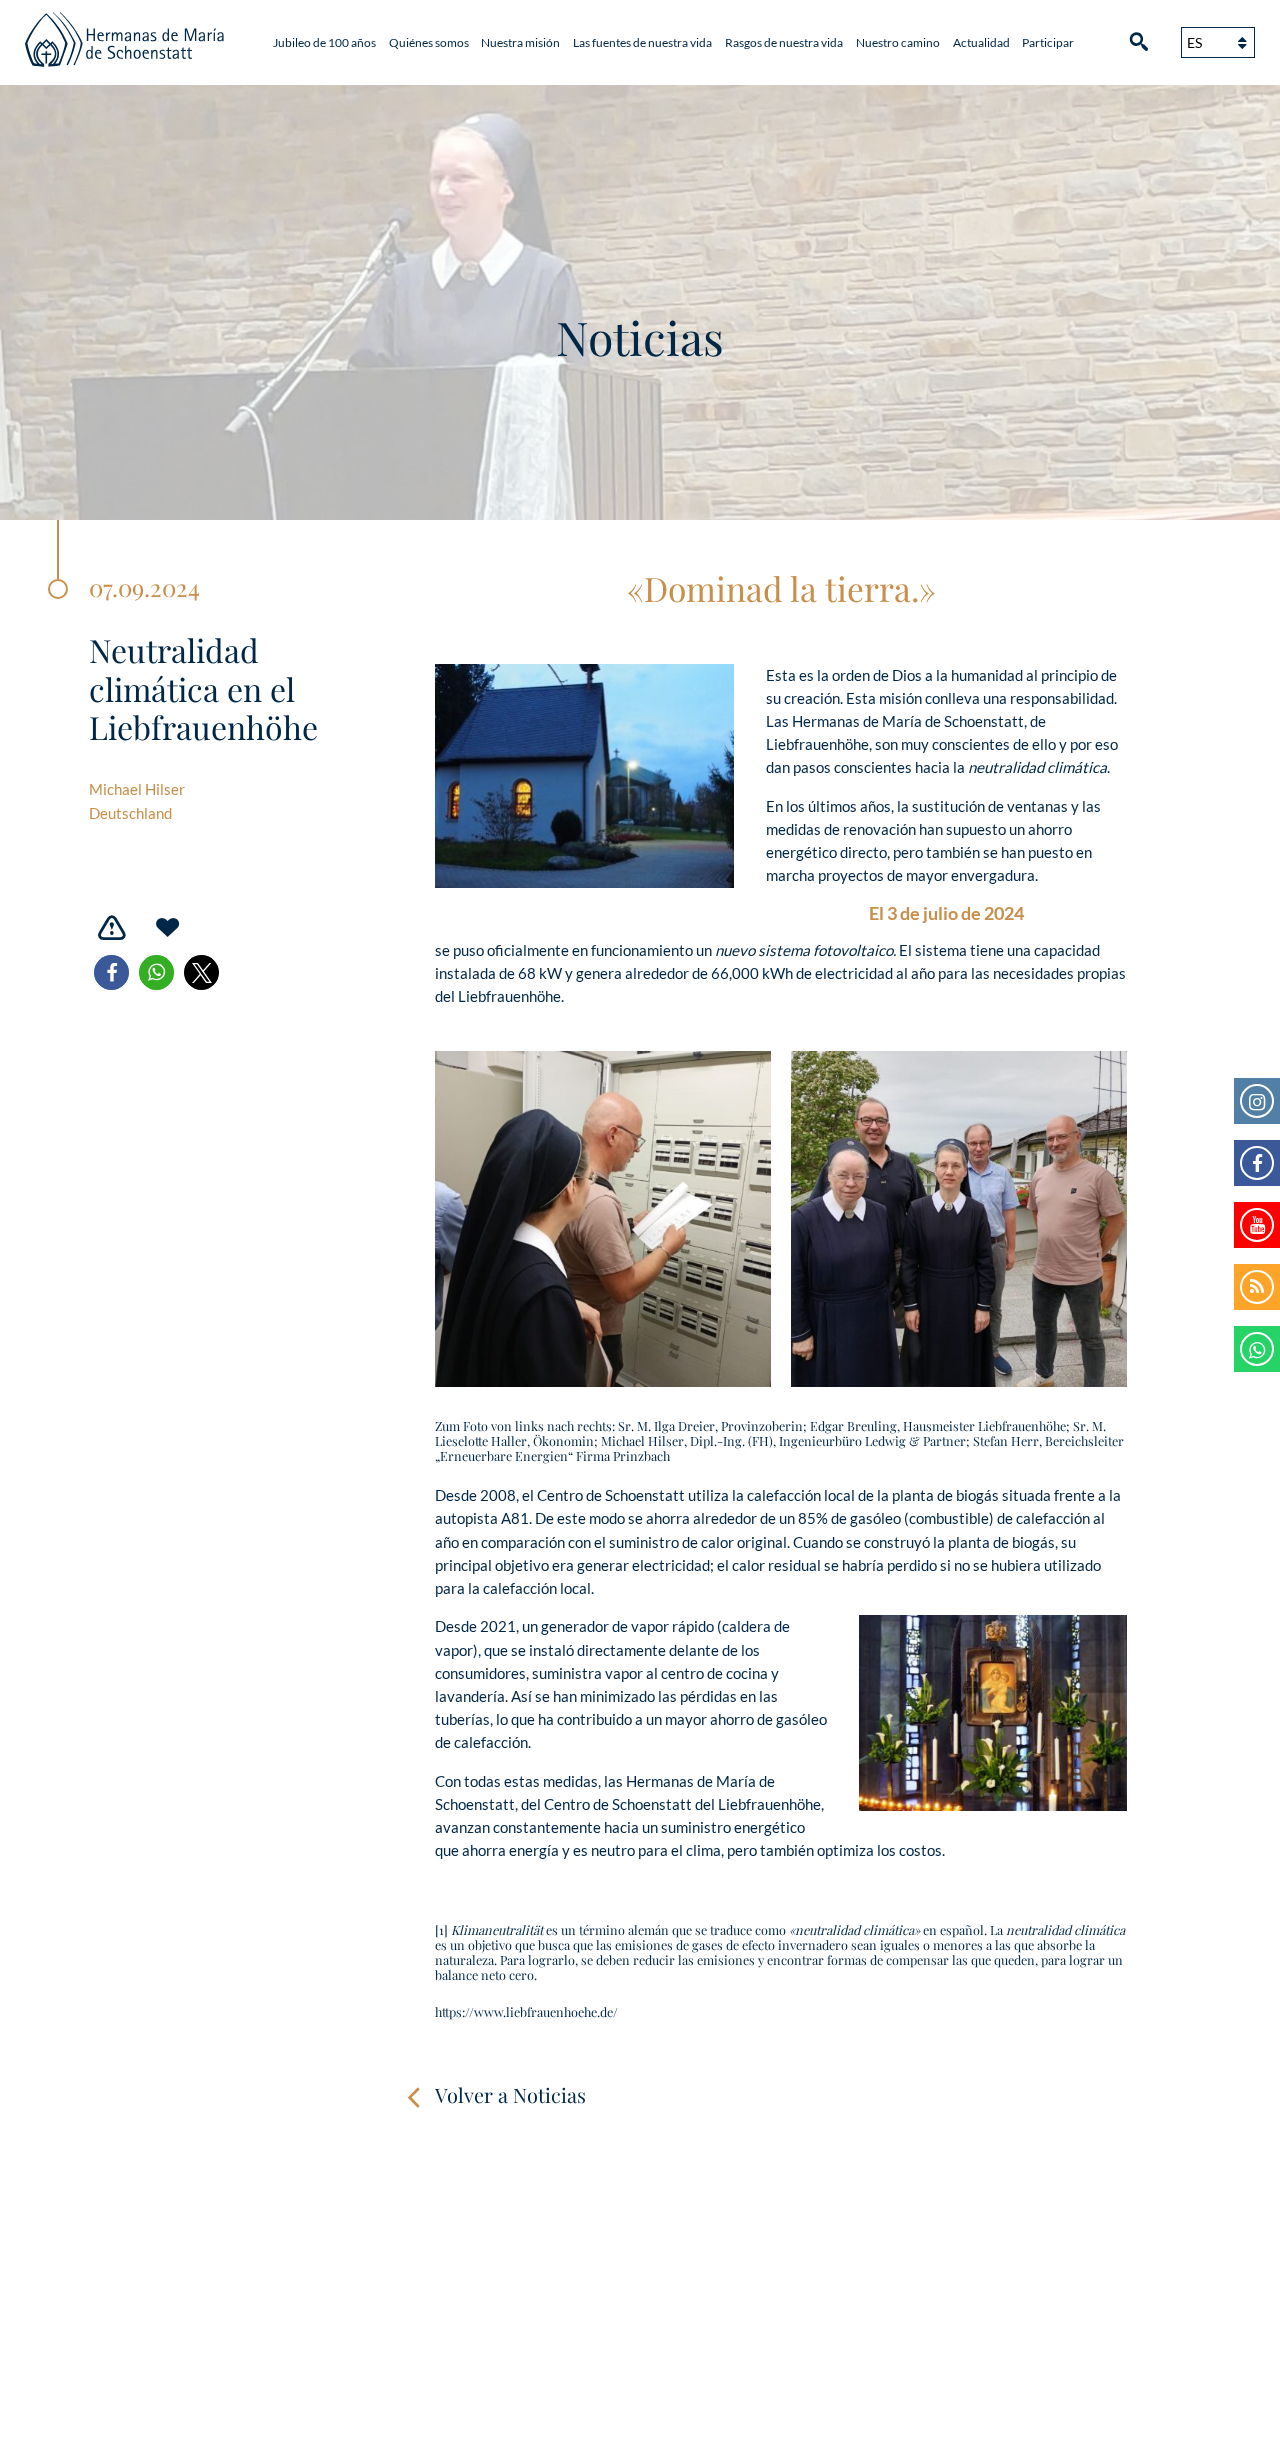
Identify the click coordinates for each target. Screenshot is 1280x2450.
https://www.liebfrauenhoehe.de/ (526, 2011)
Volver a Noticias (510, 2094)
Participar (1048, 42)
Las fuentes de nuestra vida (642, 42)
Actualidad (981, 42)
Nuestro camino (898, 42)
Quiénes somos (429, 42)
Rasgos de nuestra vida (784, 42)
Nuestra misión (520, 42)
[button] (111, 972)
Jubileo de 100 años (324, 42)
